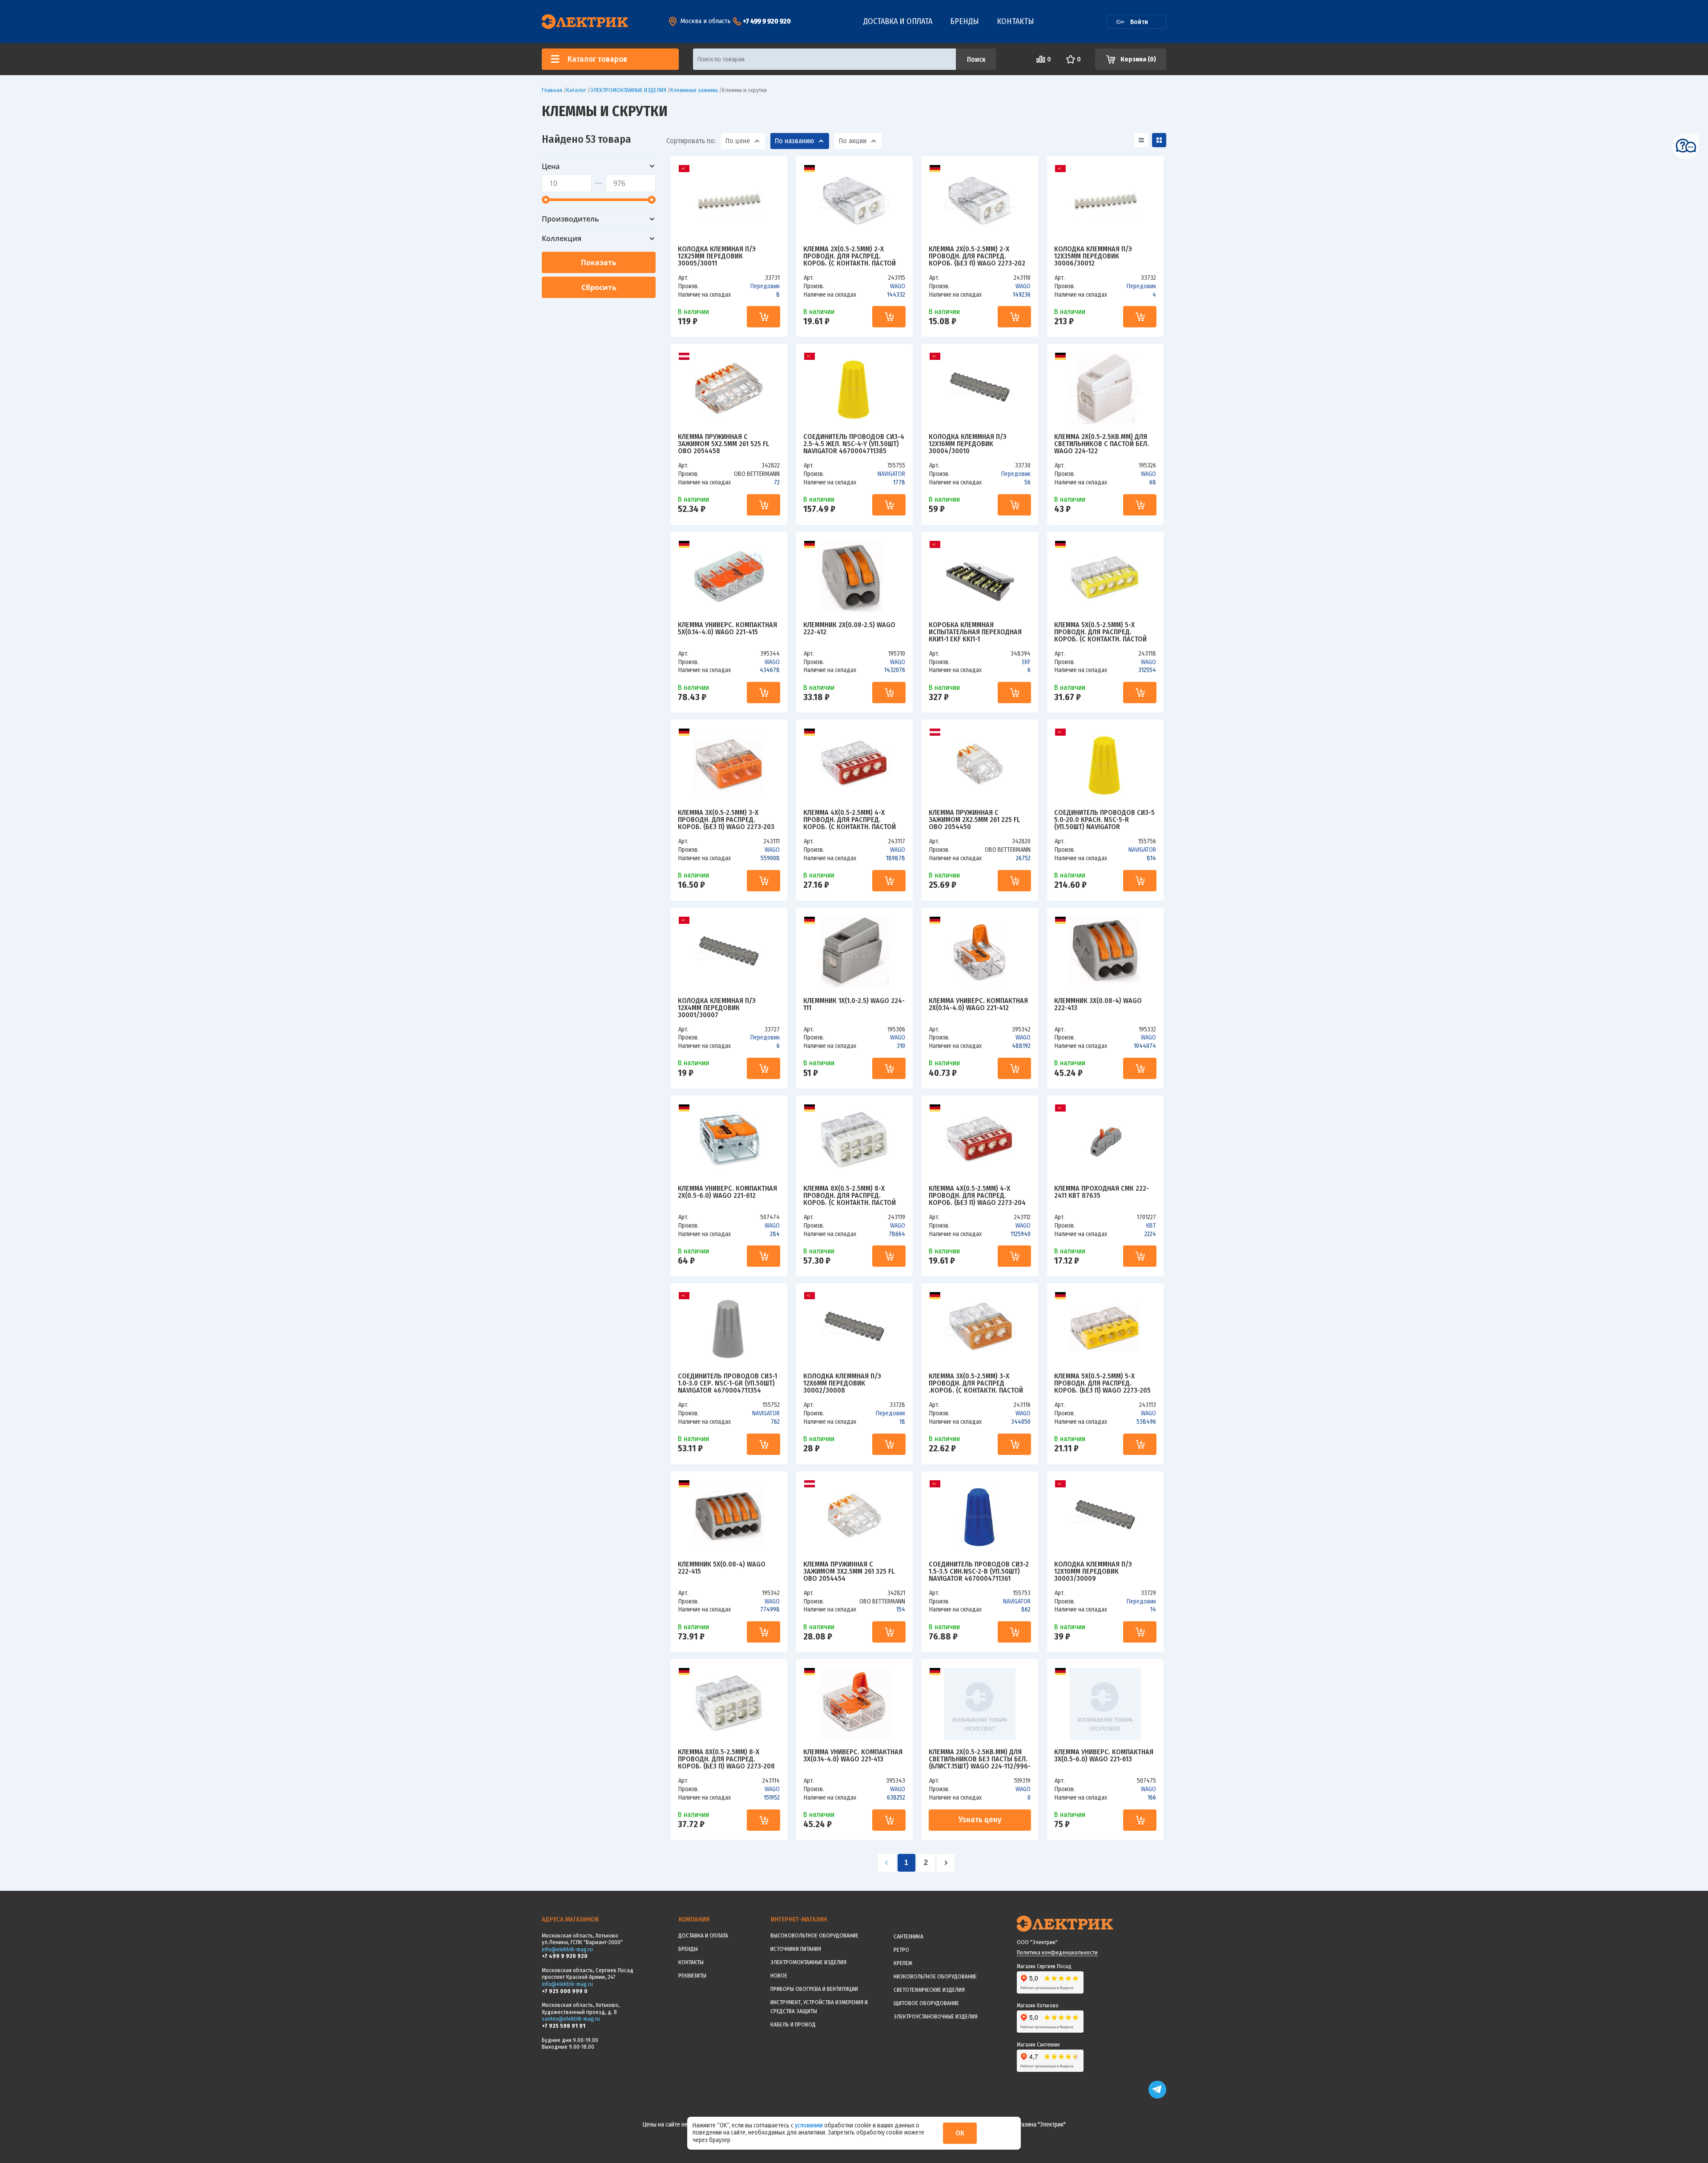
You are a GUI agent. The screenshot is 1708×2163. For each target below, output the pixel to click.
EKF (1026, 662)
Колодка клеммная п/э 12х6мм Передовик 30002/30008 (842, 1383)
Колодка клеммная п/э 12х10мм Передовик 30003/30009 (1093, 1571)
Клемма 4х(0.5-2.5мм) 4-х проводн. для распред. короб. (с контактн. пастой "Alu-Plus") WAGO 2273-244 (850, 820)
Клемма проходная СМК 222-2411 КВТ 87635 (1102, 1192)
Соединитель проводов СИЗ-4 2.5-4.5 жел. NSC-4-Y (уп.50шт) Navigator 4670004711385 (854, 444)
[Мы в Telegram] (1157, 2097)
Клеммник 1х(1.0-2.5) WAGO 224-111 (854, 1005)
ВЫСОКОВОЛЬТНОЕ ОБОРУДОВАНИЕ (814, 1935)
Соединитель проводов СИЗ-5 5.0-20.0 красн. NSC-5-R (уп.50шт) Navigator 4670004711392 (1104, 820)
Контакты (1015, 21)
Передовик (765, 286)
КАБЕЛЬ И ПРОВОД (793, 2024)
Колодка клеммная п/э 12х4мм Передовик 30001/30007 (717, 1008)
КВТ (1151, 1226)
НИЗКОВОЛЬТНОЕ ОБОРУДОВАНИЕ (935, 1976)
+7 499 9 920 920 (767, 21)
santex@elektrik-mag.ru (571, 2019)
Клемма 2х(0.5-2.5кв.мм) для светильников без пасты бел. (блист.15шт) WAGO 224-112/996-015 (980, 1759)
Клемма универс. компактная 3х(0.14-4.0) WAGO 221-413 (853, 1756)
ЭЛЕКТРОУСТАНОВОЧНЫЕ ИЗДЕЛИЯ (936, 2016)
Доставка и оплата (898, 21)
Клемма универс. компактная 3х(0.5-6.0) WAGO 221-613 (1104, 1756)
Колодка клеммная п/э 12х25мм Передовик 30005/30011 (717, 256)
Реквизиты (692, 1976)
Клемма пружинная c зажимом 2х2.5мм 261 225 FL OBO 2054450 (974, 820)
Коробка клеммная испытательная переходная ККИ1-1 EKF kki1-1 (975, 632)
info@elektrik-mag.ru (567, 1949)
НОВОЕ (779, 1976)
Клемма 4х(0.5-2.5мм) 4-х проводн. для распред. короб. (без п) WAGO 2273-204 (977, 1196)
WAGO (898, 286)
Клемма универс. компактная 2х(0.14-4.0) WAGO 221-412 (978, 1005)
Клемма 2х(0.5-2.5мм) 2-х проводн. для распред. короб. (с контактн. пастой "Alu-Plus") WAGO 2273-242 (850, 256)
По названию (794, 141)
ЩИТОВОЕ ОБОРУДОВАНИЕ (926, 2003)
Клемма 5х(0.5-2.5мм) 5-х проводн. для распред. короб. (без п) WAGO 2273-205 (1102, 1383)
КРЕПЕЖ (903, 1963)
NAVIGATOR (891, 474)
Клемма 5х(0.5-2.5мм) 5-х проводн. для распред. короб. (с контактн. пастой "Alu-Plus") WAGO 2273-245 (1100, 632)
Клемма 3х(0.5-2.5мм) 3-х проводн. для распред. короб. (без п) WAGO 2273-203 (726, 820)
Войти (1139, 22)
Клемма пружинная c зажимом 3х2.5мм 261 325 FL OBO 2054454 (849, 1571)
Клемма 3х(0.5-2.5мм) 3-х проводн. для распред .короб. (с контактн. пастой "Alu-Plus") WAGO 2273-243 (976, 1383)
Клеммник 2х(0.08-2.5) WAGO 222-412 (849, 629)
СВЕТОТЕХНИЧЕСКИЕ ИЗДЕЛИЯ (929, 1990)
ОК (960, 2133)
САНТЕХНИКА (908, 1936)
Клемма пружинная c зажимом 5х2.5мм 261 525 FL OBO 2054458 (723, 444)
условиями (810, 2125)
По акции (853, 141)
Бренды (965, 21)
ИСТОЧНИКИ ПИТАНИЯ (796, 1949)
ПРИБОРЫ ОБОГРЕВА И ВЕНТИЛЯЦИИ (814, 1989)
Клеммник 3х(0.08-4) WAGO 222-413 (1098, 1005)
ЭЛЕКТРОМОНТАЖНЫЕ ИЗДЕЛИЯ (808, 1962)
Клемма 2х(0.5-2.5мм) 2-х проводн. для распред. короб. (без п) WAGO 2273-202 (977, 256)
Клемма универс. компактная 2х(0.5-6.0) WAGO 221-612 (727, 1192)
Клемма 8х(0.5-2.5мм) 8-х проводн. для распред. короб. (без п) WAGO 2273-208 (726, 1759)
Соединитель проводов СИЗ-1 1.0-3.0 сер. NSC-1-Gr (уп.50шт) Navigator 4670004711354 (727, 1383)
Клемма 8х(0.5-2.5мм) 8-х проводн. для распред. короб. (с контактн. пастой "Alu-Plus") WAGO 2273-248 (850, 1196)
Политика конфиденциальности (1057, 1952)
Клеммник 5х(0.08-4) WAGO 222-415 (722, 1568)
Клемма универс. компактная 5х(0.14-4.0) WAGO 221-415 (727, 629)
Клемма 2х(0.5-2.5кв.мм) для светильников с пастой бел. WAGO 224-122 (1102, 444)
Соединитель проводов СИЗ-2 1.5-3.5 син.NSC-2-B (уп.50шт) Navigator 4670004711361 (979, 1571)
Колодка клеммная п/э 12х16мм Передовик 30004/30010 (968, 444)
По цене (738, 141)
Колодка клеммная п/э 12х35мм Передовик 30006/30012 (1093, 256)
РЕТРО (901, 1950)
